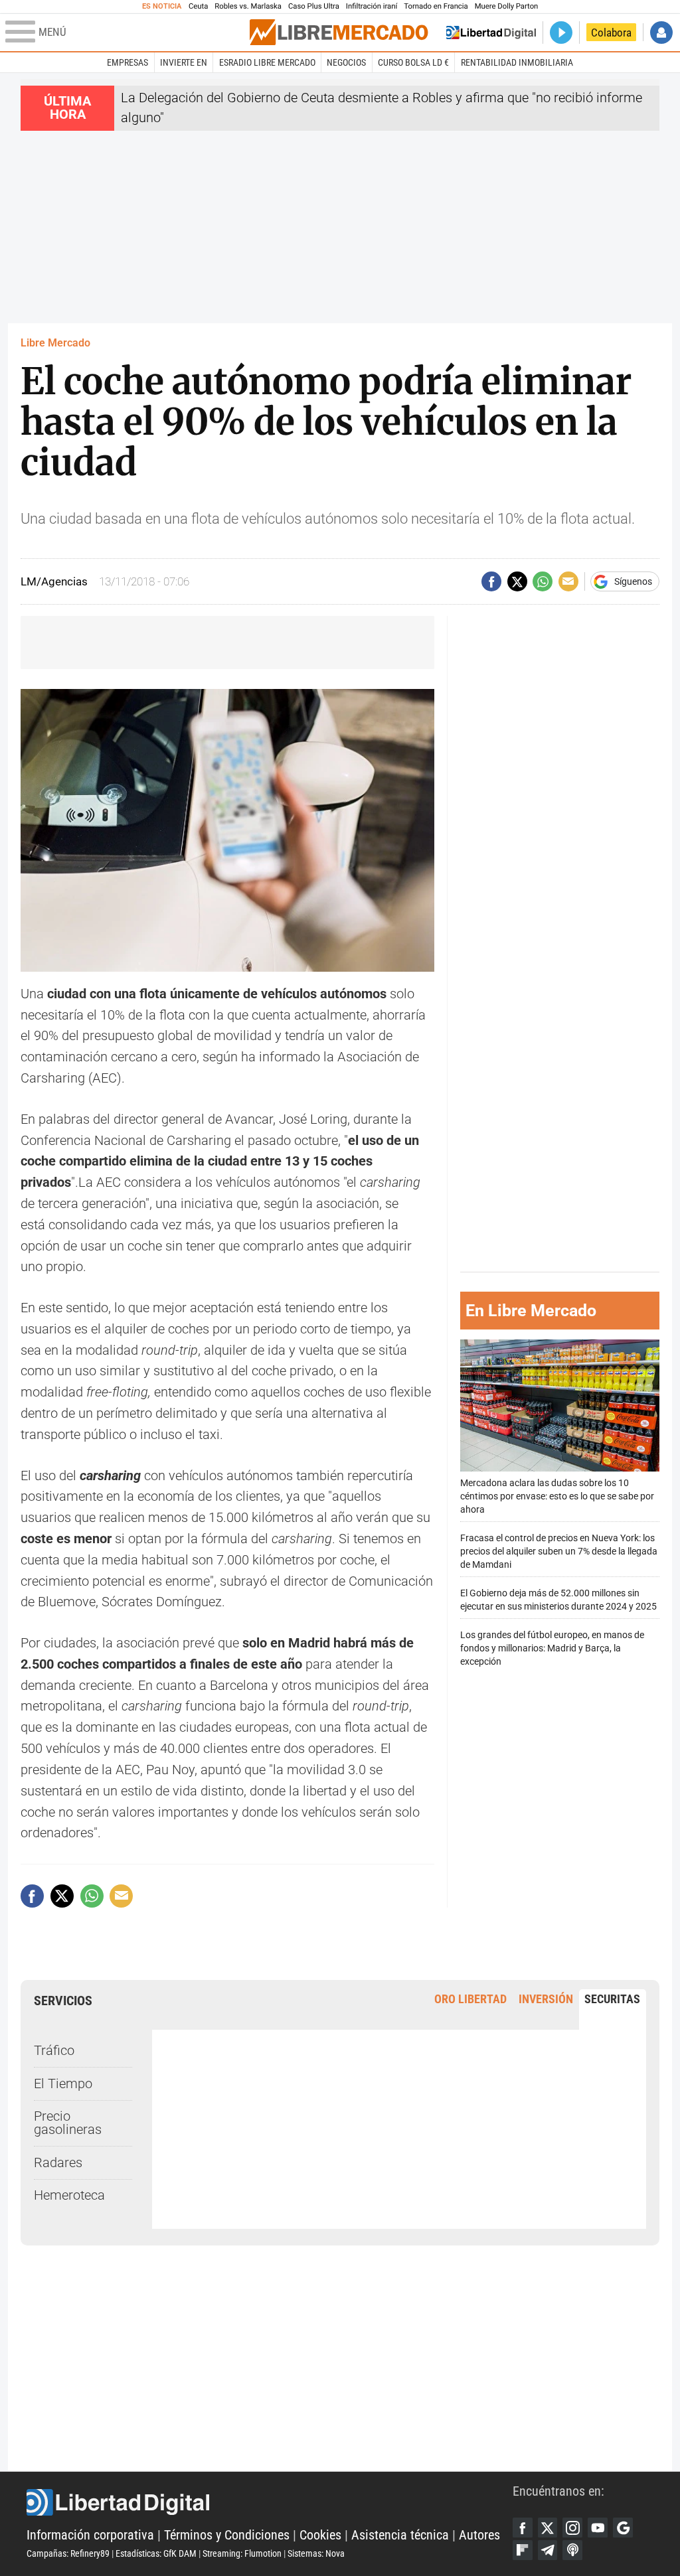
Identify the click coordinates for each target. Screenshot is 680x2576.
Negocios (346, 62)
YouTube (598, 2528)
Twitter (548, 2528)
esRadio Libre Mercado (267, 62)
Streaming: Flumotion (242, 2553)
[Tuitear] (517, 581)
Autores (479, 2535)
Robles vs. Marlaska (248, 6)
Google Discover (623, 2528)
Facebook (523, 2528)
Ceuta (198, 6)
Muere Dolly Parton (507, 6)
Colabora (611, 33)
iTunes (572, 2550)
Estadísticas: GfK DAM (156, 2553)
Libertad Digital (270, 2502)
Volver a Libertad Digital (491, 33)
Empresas (127, 62)
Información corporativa (90, 2535)
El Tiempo (63, 2084)
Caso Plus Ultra (314, 6)
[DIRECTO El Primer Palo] (561, 33)
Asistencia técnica (400, 2535)
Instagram (572, 2528)
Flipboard (523, 2550)
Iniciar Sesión (661, 33)
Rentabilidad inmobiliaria (517, 62)
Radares (58, 2163)
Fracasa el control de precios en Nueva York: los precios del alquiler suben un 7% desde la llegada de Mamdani (559, 1552)
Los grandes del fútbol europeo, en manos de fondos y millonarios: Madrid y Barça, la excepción (552, 1648)
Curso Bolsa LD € (413, 62)
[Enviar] (543, 581)
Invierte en (184, 62)
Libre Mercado (55, 343)
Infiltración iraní (372, 6)
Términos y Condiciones (227, 2535)
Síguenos (633, 581)
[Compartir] (491, 581)
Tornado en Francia (436, 6)
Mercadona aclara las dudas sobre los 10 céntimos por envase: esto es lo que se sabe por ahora (557, 1496)
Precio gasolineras (68, 2123)
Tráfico (54, 2051)
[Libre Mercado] (339, 32)
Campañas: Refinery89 (68, 2553)
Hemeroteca (69, 2195)
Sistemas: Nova (316, 2553)
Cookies (320, 2535)
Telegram (548, 2550)
